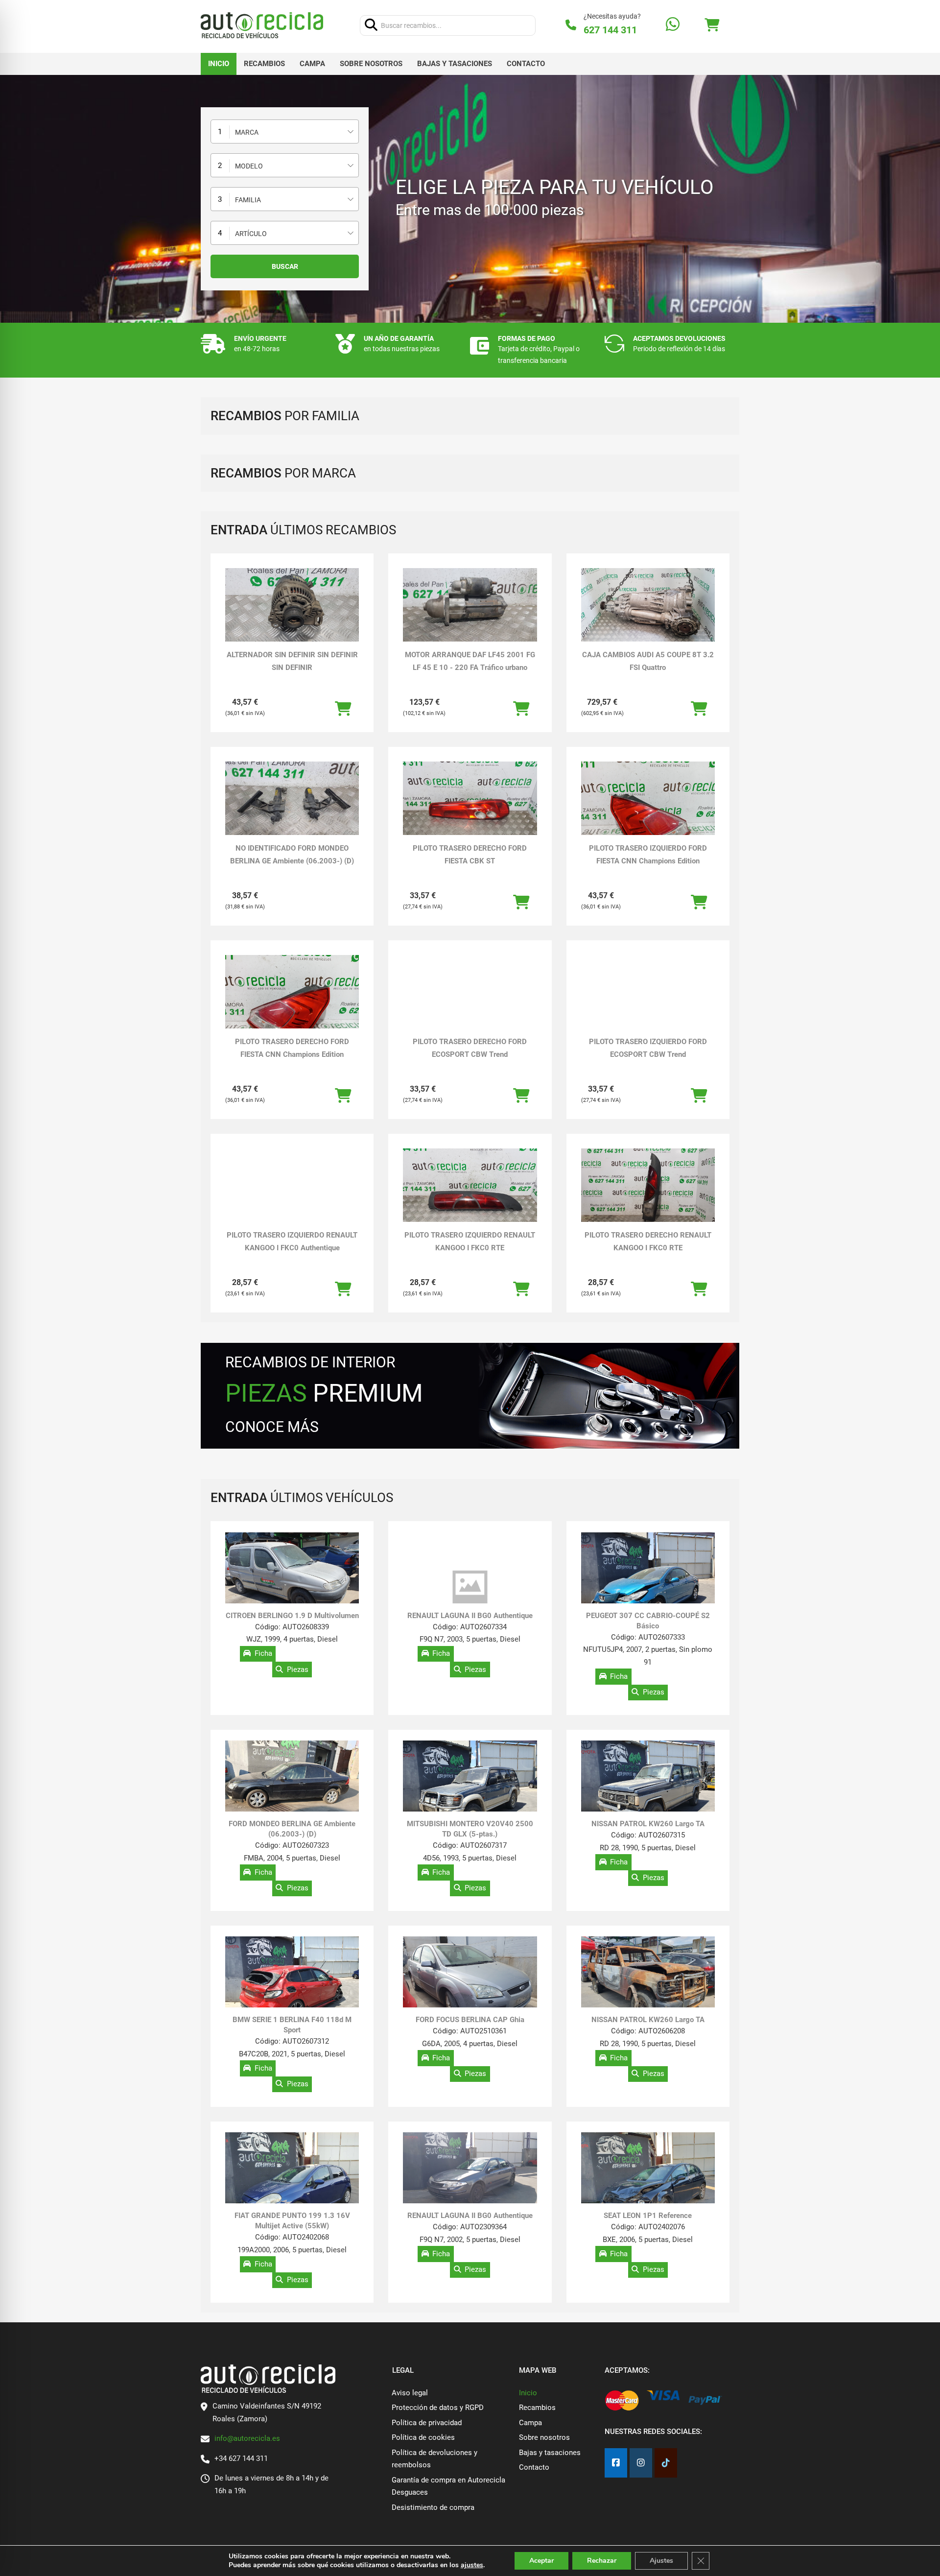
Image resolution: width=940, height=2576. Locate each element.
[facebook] (616, 2463)
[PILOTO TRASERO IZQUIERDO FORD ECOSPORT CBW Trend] (648, 992)
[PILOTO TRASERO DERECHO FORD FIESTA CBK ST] (470, 799)
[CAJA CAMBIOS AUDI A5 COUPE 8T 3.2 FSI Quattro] (648, 606)
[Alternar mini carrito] (712, 25)
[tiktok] (666, 2463)
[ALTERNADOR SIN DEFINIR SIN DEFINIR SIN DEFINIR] (292, 606)
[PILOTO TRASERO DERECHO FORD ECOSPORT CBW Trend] (470, 993)
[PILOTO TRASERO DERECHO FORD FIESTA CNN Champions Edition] (292, 1005)
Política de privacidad (427, 2423)
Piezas (298, 1670)
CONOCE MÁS (272, 1427)
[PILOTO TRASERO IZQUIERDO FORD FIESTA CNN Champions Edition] (648, 812)
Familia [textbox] (248, 200)
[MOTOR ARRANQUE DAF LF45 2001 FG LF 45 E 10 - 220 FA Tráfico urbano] (470, 606)
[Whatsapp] (673, 25)
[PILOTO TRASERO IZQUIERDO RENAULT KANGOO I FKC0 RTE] (470, 1186)
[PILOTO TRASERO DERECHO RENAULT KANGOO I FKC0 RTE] (648, 1186)
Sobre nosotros (371, 64)
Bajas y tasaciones (455, 64)
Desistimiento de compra (433, 2507)
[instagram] (641, 2463)
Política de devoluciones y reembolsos (435, 2459)
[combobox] (285, 131)
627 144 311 (610, 30)
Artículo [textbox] (251, 234)
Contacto (526, 64)
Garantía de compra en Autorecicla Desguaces (448, 2486)
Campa (312, 64)
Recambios (264, 64)
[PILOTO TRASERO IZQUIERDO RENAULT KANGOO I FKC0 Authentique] (292, 1185)
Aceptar (541, 2561)
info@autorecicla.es (247, 2438)
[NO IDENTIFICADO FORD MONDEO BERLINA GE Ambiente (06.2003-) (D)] (292, 799)
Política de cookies (423, 2437)
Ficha (263, 1654)
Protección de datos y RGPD (438, 2408)
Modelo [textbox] (249, 166)
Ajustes (661, 2561)
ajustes (472, 2565)
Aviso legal (410, 2393)
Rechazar (602, 2561)
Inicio (219, 64)
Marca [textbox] (247, 132)
